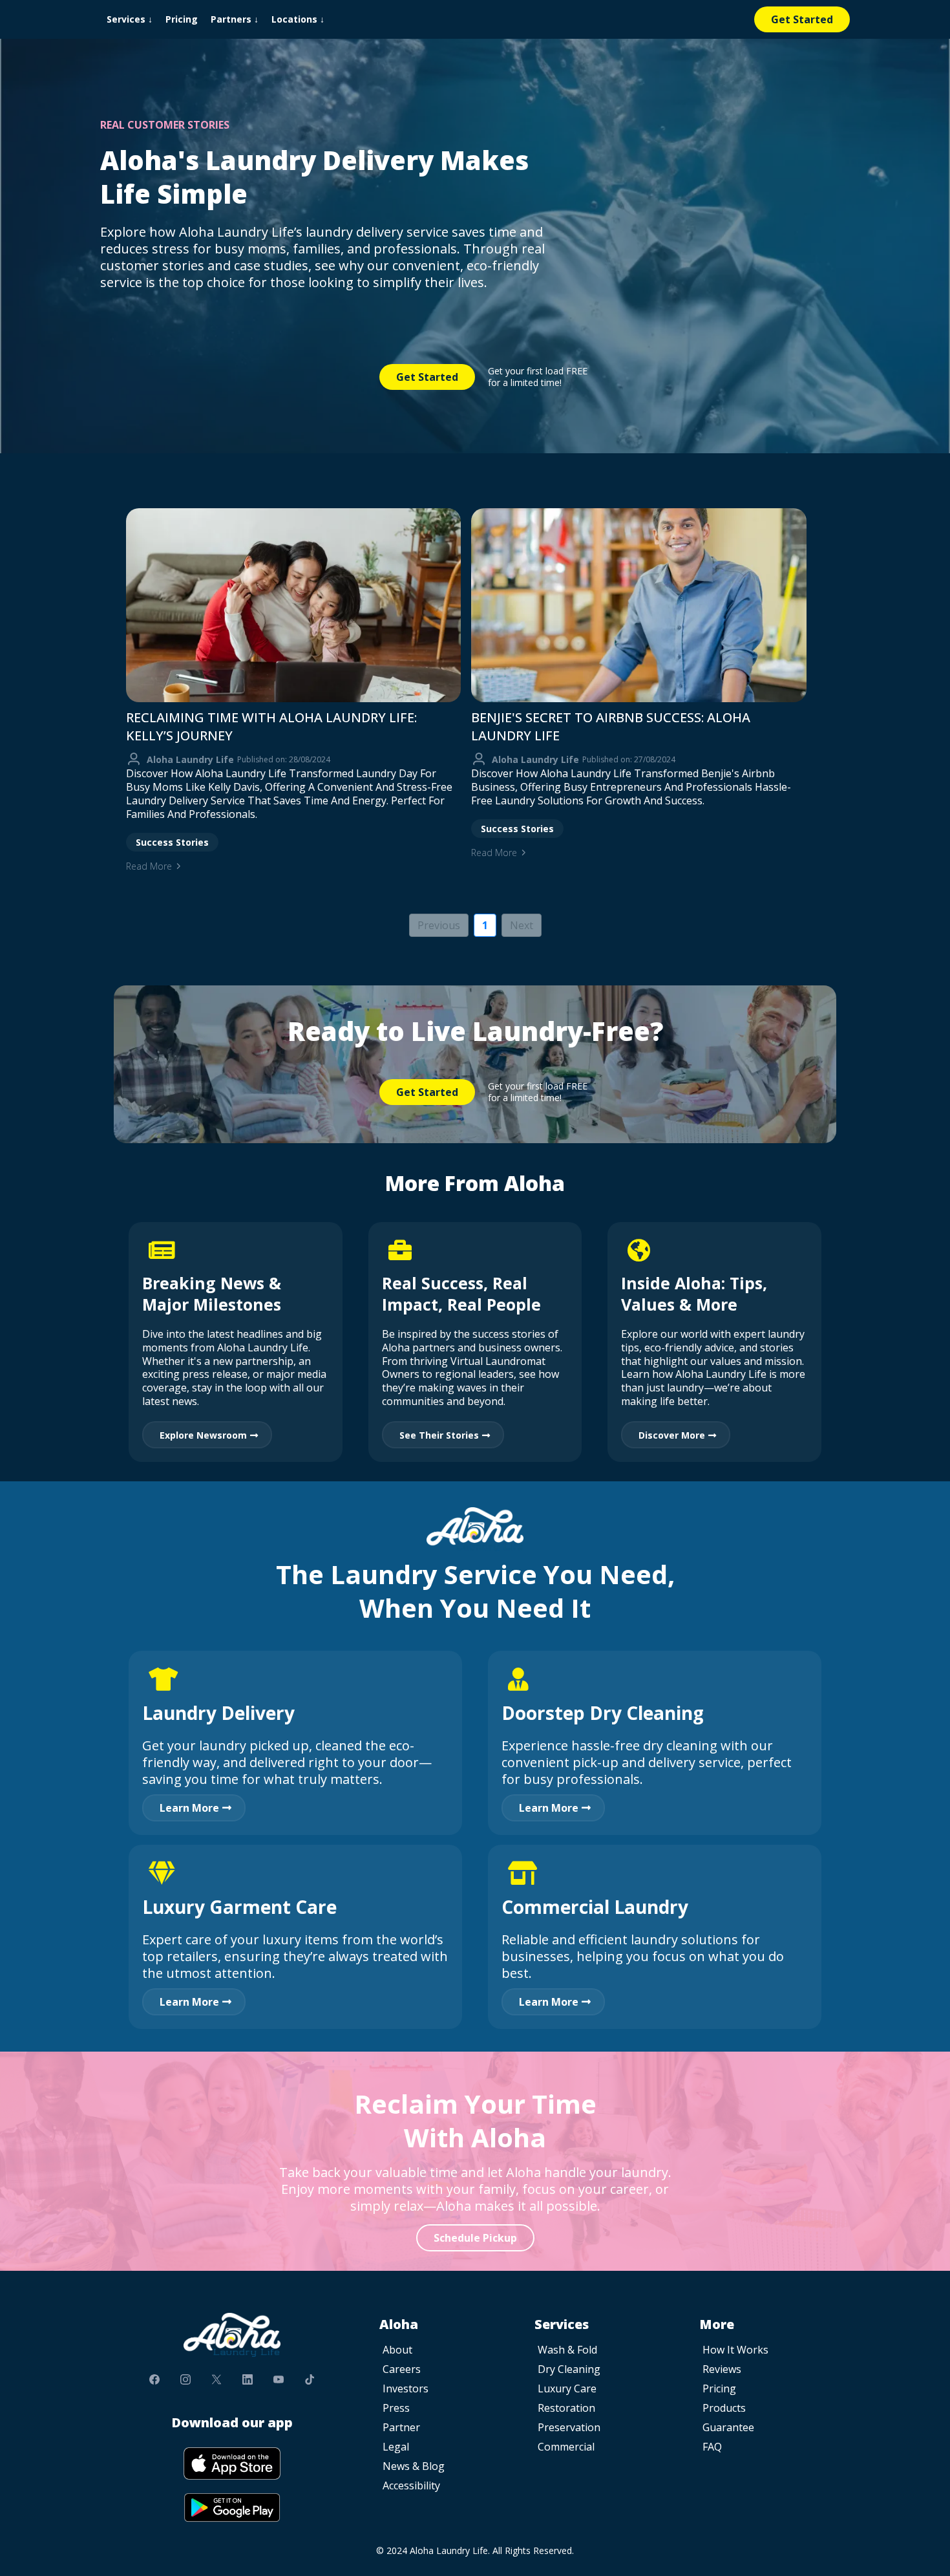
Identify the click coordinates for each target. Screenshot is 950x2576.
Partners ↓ (235, 19)
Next (522, 925)
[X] (216, 2379)
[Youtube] (279, 2379)
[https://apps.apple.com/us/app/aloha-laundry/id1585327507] (232, 2463)
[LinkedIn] (248, 2379)
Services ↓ (130, 19)
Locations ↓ (298, 19)
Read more (149, 866)
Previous (439, 925)
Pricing (182, 19)
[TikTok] (310, 2379)
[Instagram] (185, 2379)
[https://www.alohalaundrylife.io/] (232, 2335)
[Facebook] (154, 2379)
